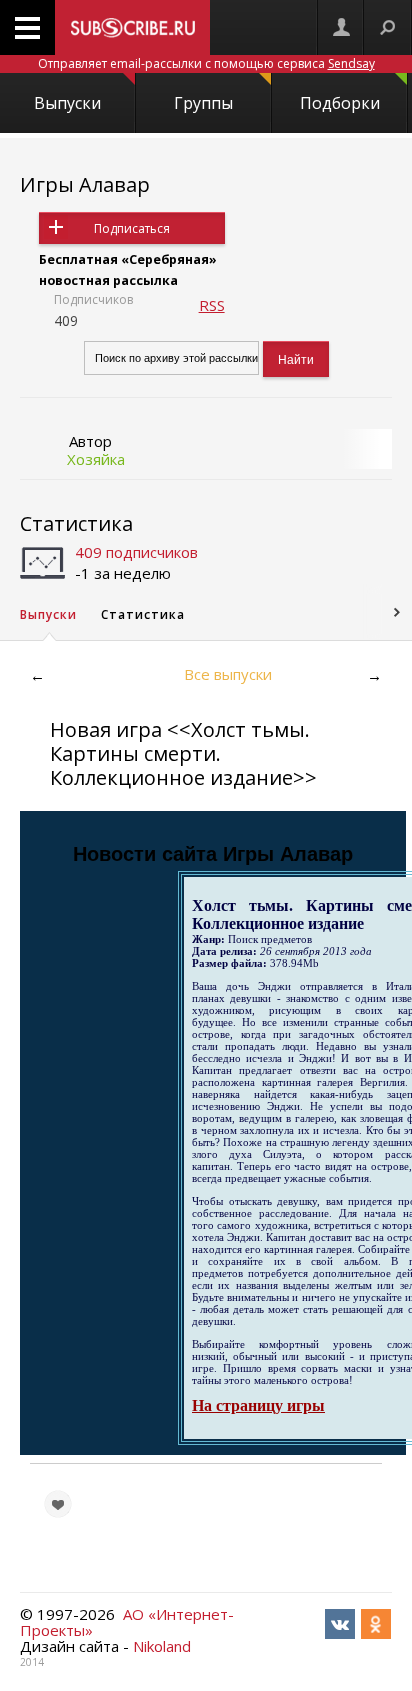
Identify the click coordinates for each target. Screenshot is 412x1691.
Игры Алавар (85, 184)
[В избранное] (58, 1504)
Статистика (76, 523)
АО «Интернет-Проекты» (127, 1622)
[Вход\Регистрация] (341, 27)
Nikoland (162, 1646)
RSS (212, 305)
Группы (203, 103)
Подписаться (132, 228)
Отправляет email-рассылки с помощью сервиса (206, 63)
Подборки (340, 103)
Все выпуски (228, 674)
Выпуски (67, 103)
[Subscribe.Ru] (132, 27)
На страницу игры (258, 1405)
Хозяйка (96, 459)
